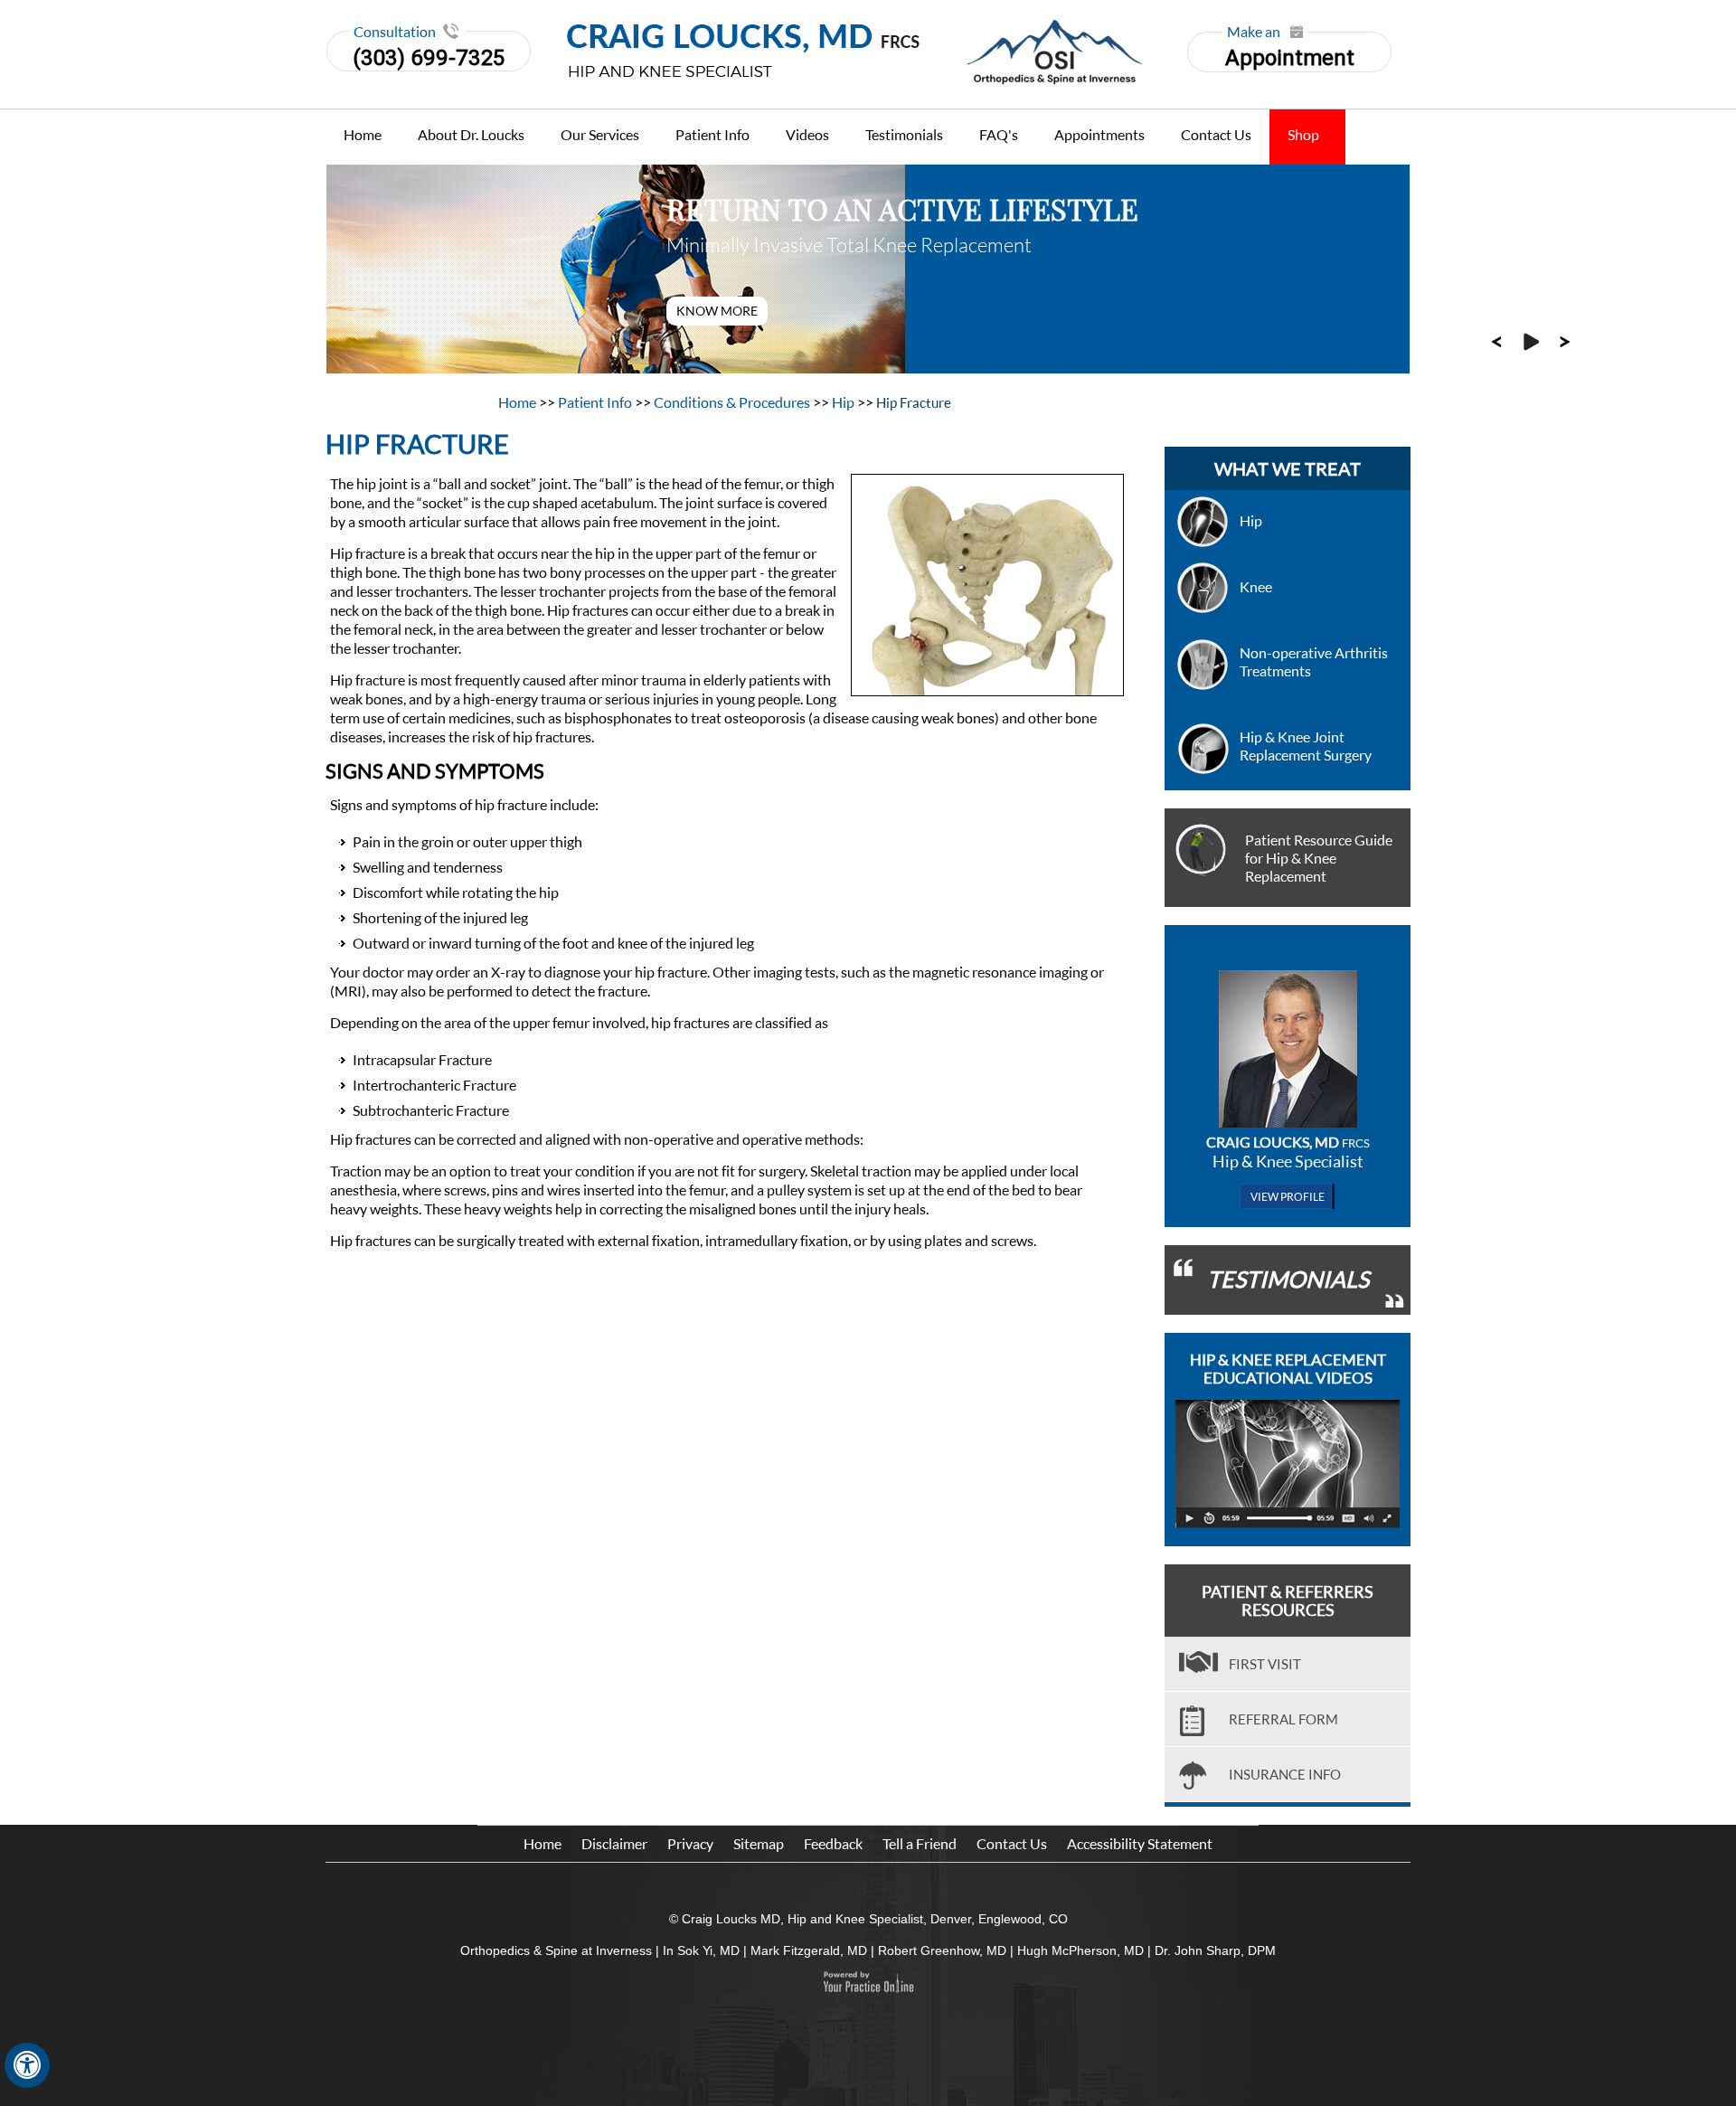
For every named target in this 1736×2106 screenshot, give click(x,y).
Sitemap (759, 1843)
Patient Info (712, 134)
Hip (844, 402)
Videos (807, 134)
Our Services (600, 134)
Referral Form (1283, 1719)
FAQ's (999, 134)
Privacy (690, 1843)
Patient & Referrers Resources (1288, 1601)
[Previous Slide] (1496, 340)
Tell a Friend (920, 1843)
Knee (1256, 586)
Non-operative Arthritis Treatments (1314, 661)
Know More (717, 311)
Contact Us (1216, 134)
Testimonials (904, 134)
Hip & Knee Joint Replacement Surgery (1306, 746)
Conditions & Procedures (733, 402)
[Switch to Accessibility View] (27, 2065)
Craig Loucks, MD (1288, 1142)
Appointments (1099, 134)
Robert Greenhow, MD (942, 1950)
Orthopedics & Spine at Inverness (556, 1950)
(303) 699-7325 (429, 58)
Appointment (1290, 51)
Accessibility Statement (1140, 1843)
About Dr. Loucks (471, 134)
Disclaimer (614, 1843)
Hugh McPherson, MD (1080, 1950)
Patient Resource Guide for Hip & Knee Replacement (1319, 858)
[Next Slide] (1565, 340)
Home (363, 134)
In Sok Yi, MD (701, 1950)
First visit (1265, 1664)
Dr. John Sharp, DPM (1215, 1950)
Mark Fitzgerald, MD (809, 1950)
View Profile (1288, 1197)
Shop (1303, 134)
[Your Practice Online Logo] (868, 1982)
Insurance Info (1285, 1774)
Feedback (833, 1843)
